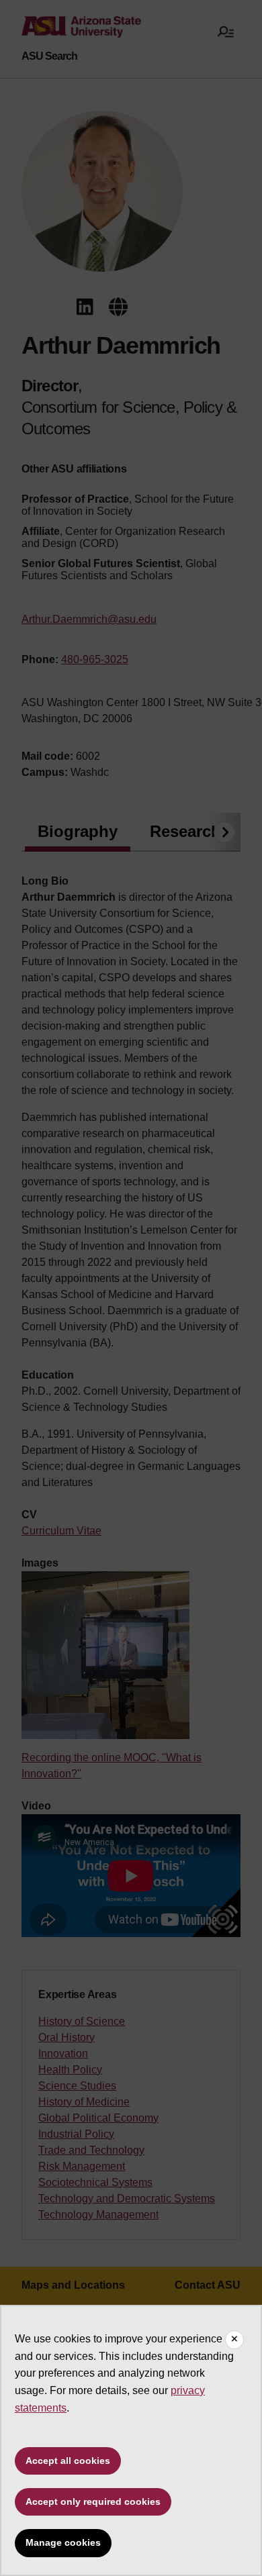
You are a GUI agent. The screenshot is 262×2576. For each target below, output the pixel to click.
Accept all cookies (68, 2461)
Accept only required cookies (93, 2501)
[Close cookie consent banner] (234, 2340)
